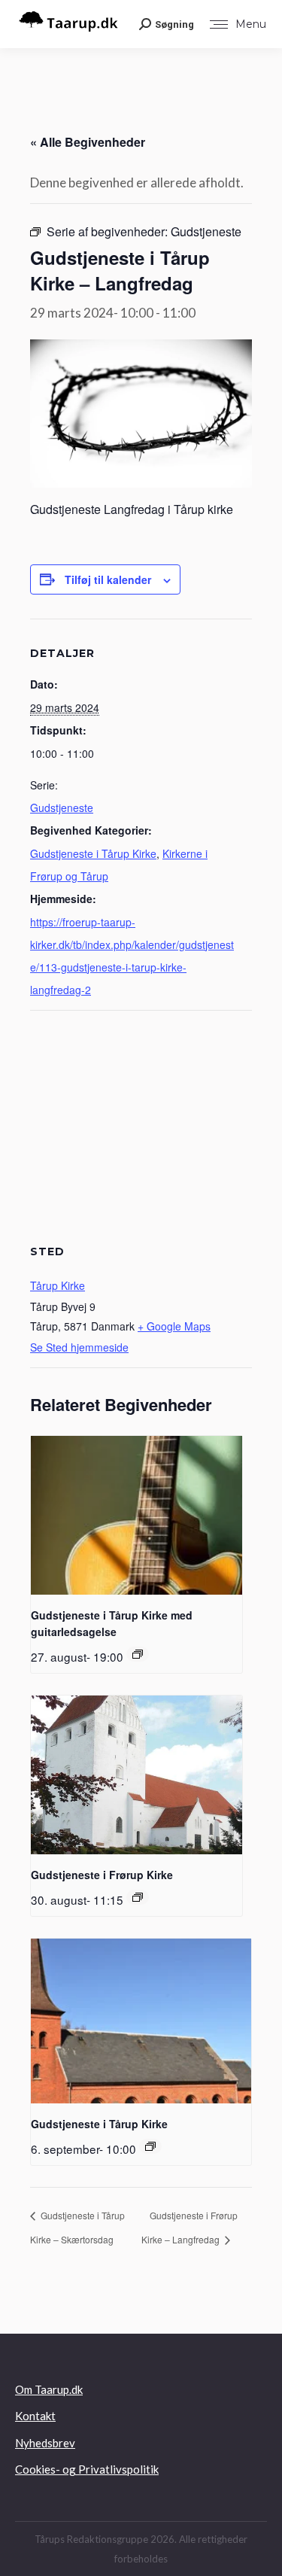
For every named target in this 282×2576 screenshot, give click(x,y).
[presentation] (136, 1515)
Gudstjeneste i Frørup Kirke (102, 1875)
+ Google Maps (174, 1326)
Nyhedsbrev (45, 2443)
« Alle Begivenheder (88, 142)
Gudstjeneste (62, 807)
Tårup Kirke (58, 1285)
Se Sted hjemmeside (79, 1347)
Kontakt (35, 2416)
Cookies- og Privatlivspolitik (87, 2469)
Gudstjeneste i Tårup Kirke (93, 853)
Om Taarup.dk (49, 2389)
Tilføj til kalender (108, 579)
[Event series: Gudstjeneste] (138, 1654)
